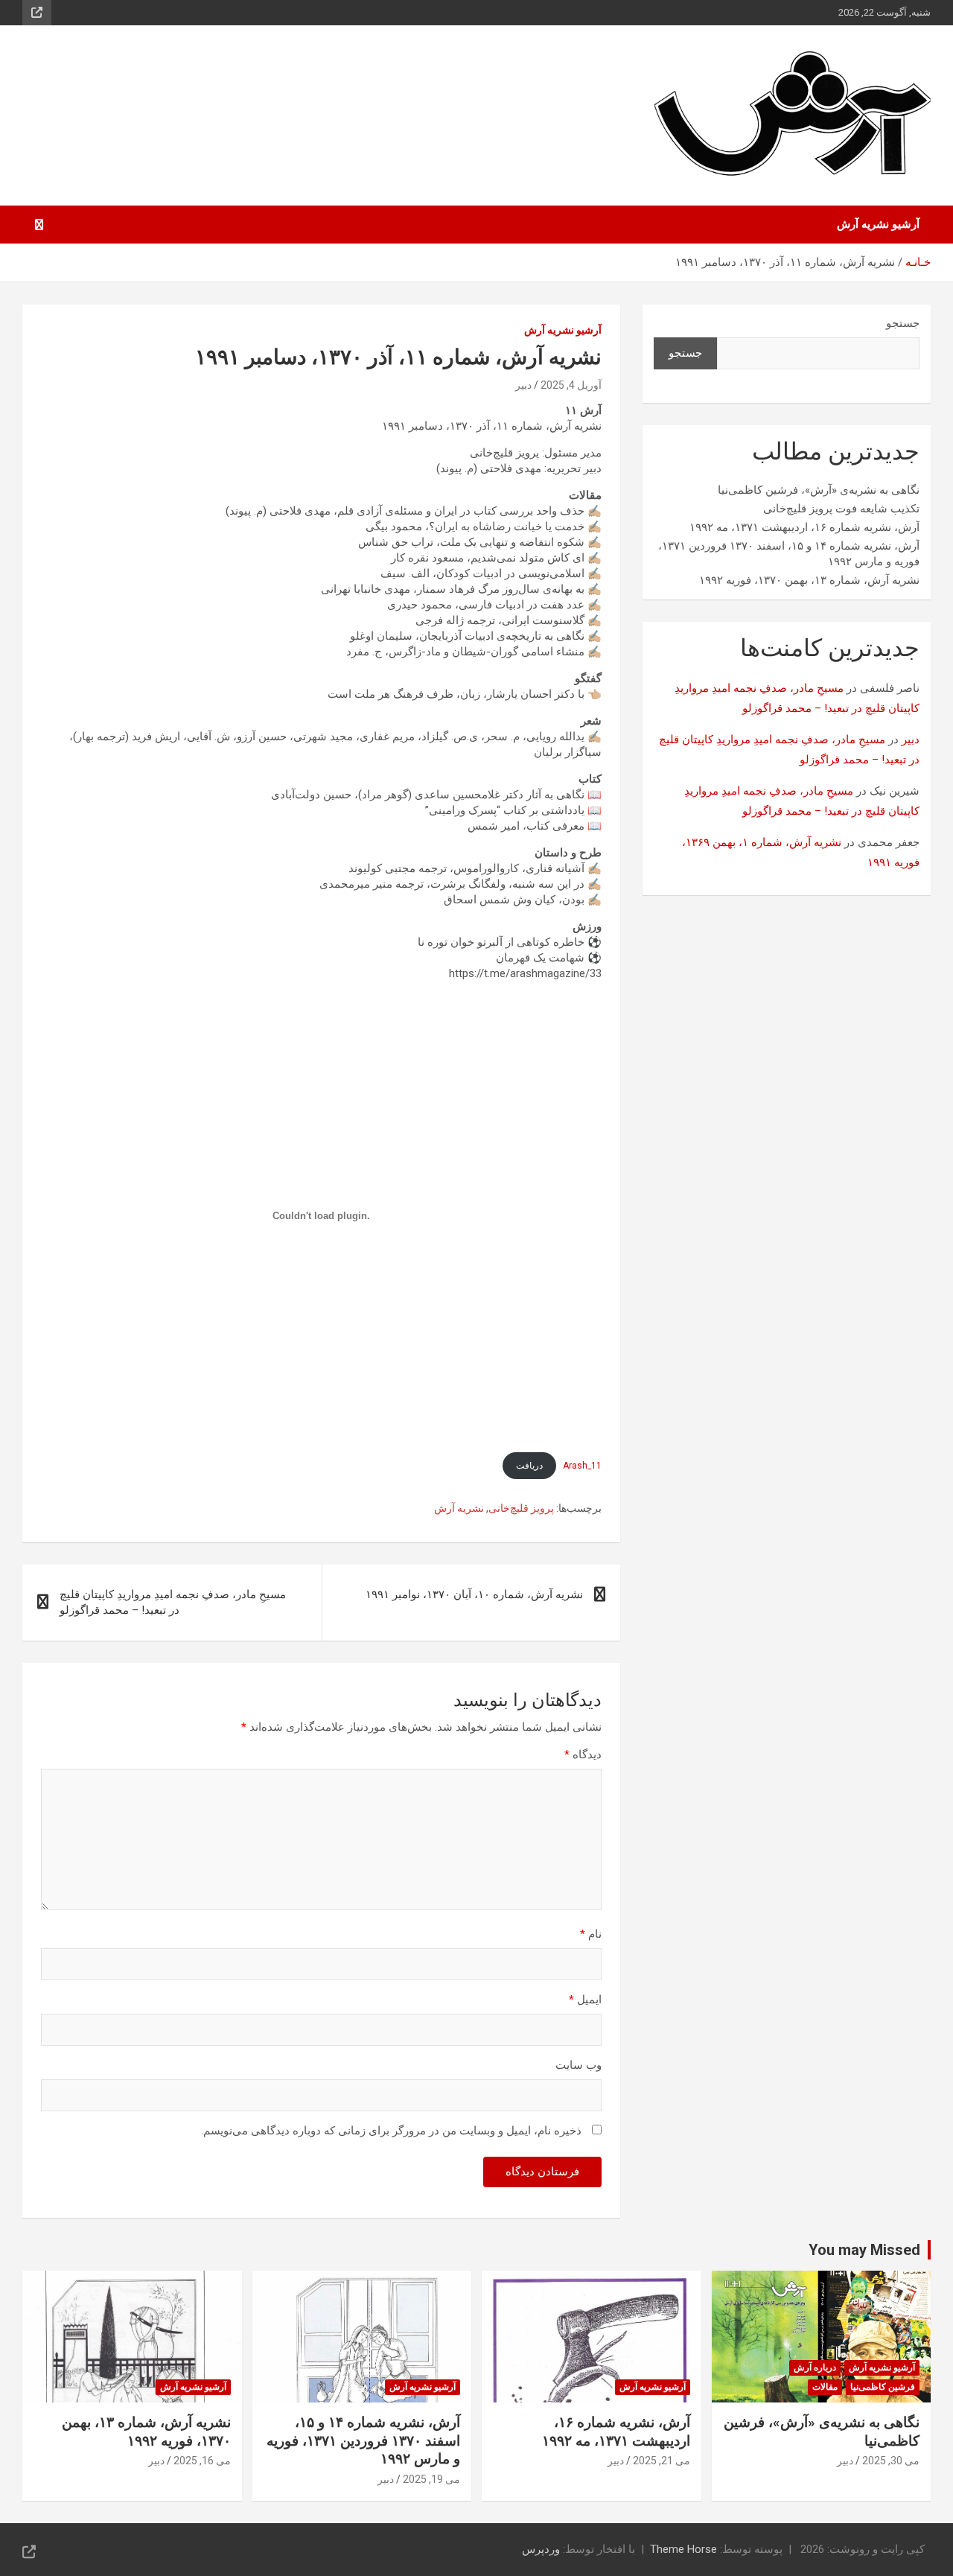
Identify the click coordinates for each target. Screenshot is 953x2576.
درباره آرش (815, 2367)
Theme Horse (683, 2549)
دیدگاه (583, 1755)
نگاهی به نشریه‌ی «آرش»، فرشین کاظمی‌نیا (819, 490)
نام (591, 1934)
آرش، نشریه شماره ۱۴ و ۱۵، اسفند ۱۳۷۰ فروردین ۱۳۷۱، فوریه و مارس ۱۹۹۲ (363, 2440)
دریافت (529, 1466)
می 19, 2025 (431, 2479)
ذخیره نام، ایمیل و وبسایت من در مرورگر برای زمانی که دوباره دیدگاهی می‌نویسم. (391, 2131)
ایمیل (585, 2000)
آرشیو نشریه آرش (878, 224)
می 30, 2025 (891, 2461)
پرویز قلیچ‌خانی (521, 1508)
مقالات (825, 2387)
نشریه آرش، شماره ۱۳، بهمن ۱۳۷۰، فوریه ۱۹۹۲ (809, 580)
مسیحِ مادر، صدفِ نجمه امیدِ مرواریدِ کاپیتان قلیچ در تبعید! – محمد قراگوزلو (173, 1602)
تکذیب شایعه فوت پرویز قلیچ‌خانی (841, 509)
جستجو (903, 323)
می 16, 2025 (202, 2461)
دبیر (523, 385)
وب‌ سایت (579, 2065)
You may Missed (864, 2250)
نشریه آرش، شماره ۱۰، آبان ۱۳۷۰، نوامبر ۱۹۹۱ (474, 1594)
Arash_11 (582, 1466)
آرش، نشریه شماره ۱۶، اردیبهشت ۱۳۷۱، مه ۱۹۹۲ (804, 527)
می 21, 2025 (662, 2461)
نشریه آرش (459, 1508)
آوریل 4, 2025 (571, 385)
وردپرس (541, 2549)
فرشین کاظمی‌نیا (883, 2387)
